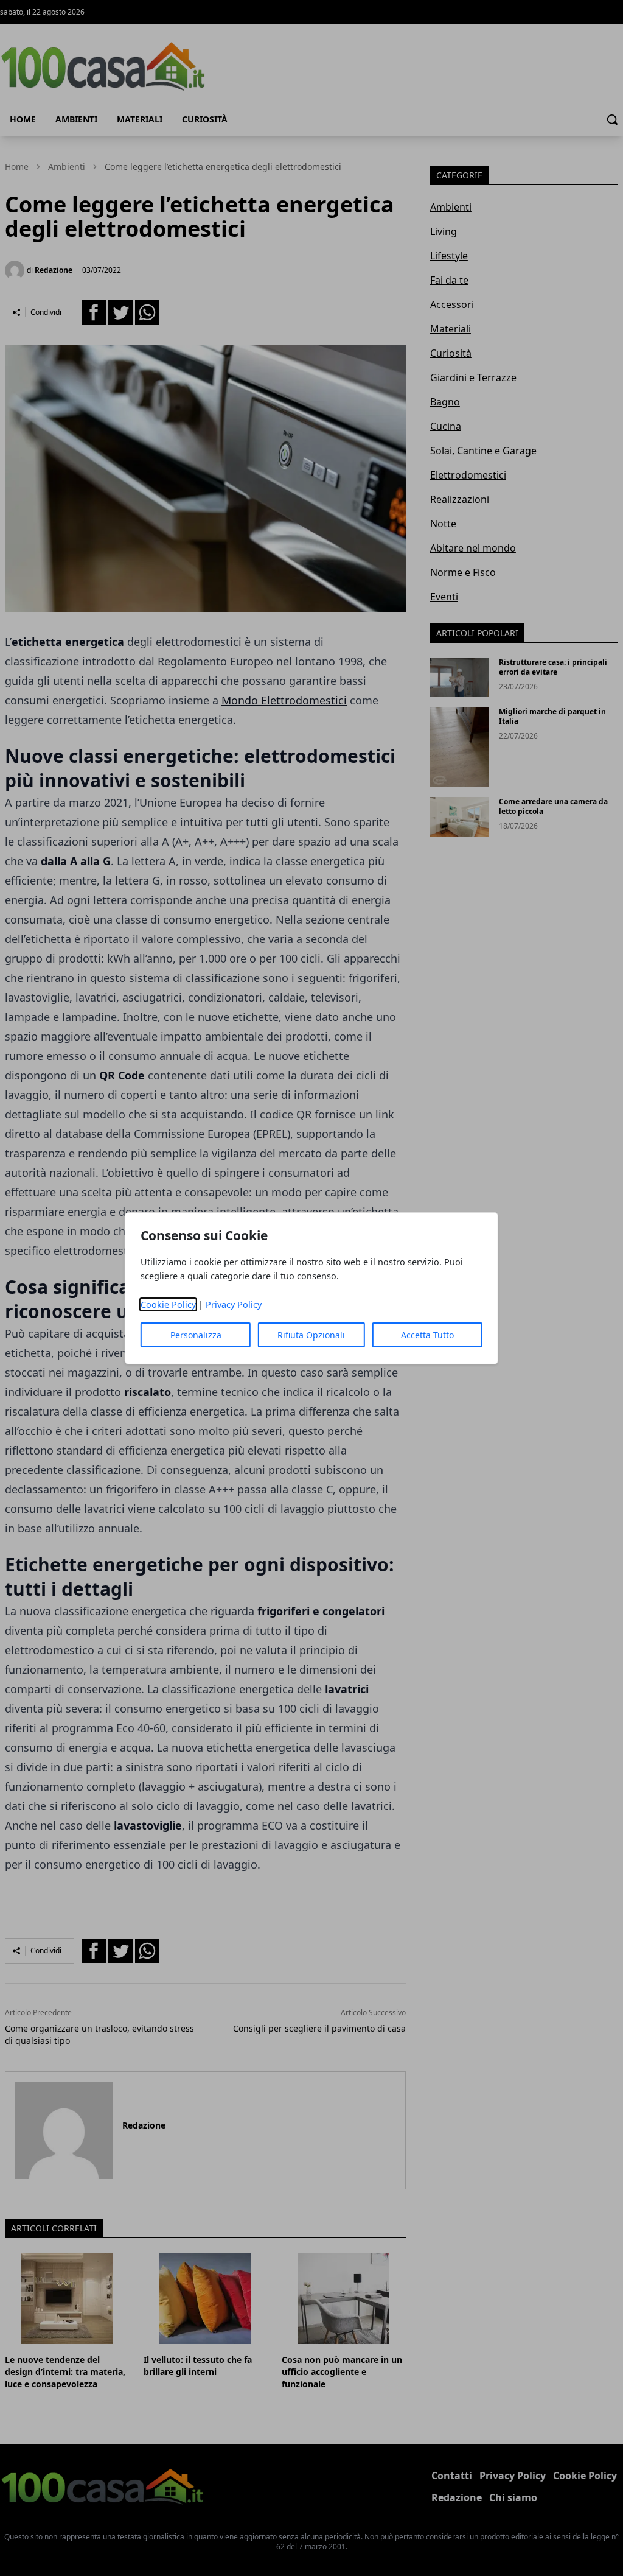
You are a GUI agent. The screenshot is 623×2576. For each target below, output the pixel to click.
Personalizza (196, 1335)
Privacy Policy (234, 1304)
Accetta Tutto (427, 1335)
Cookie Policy (168, 1304)
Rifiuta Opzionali (311, 1335)
